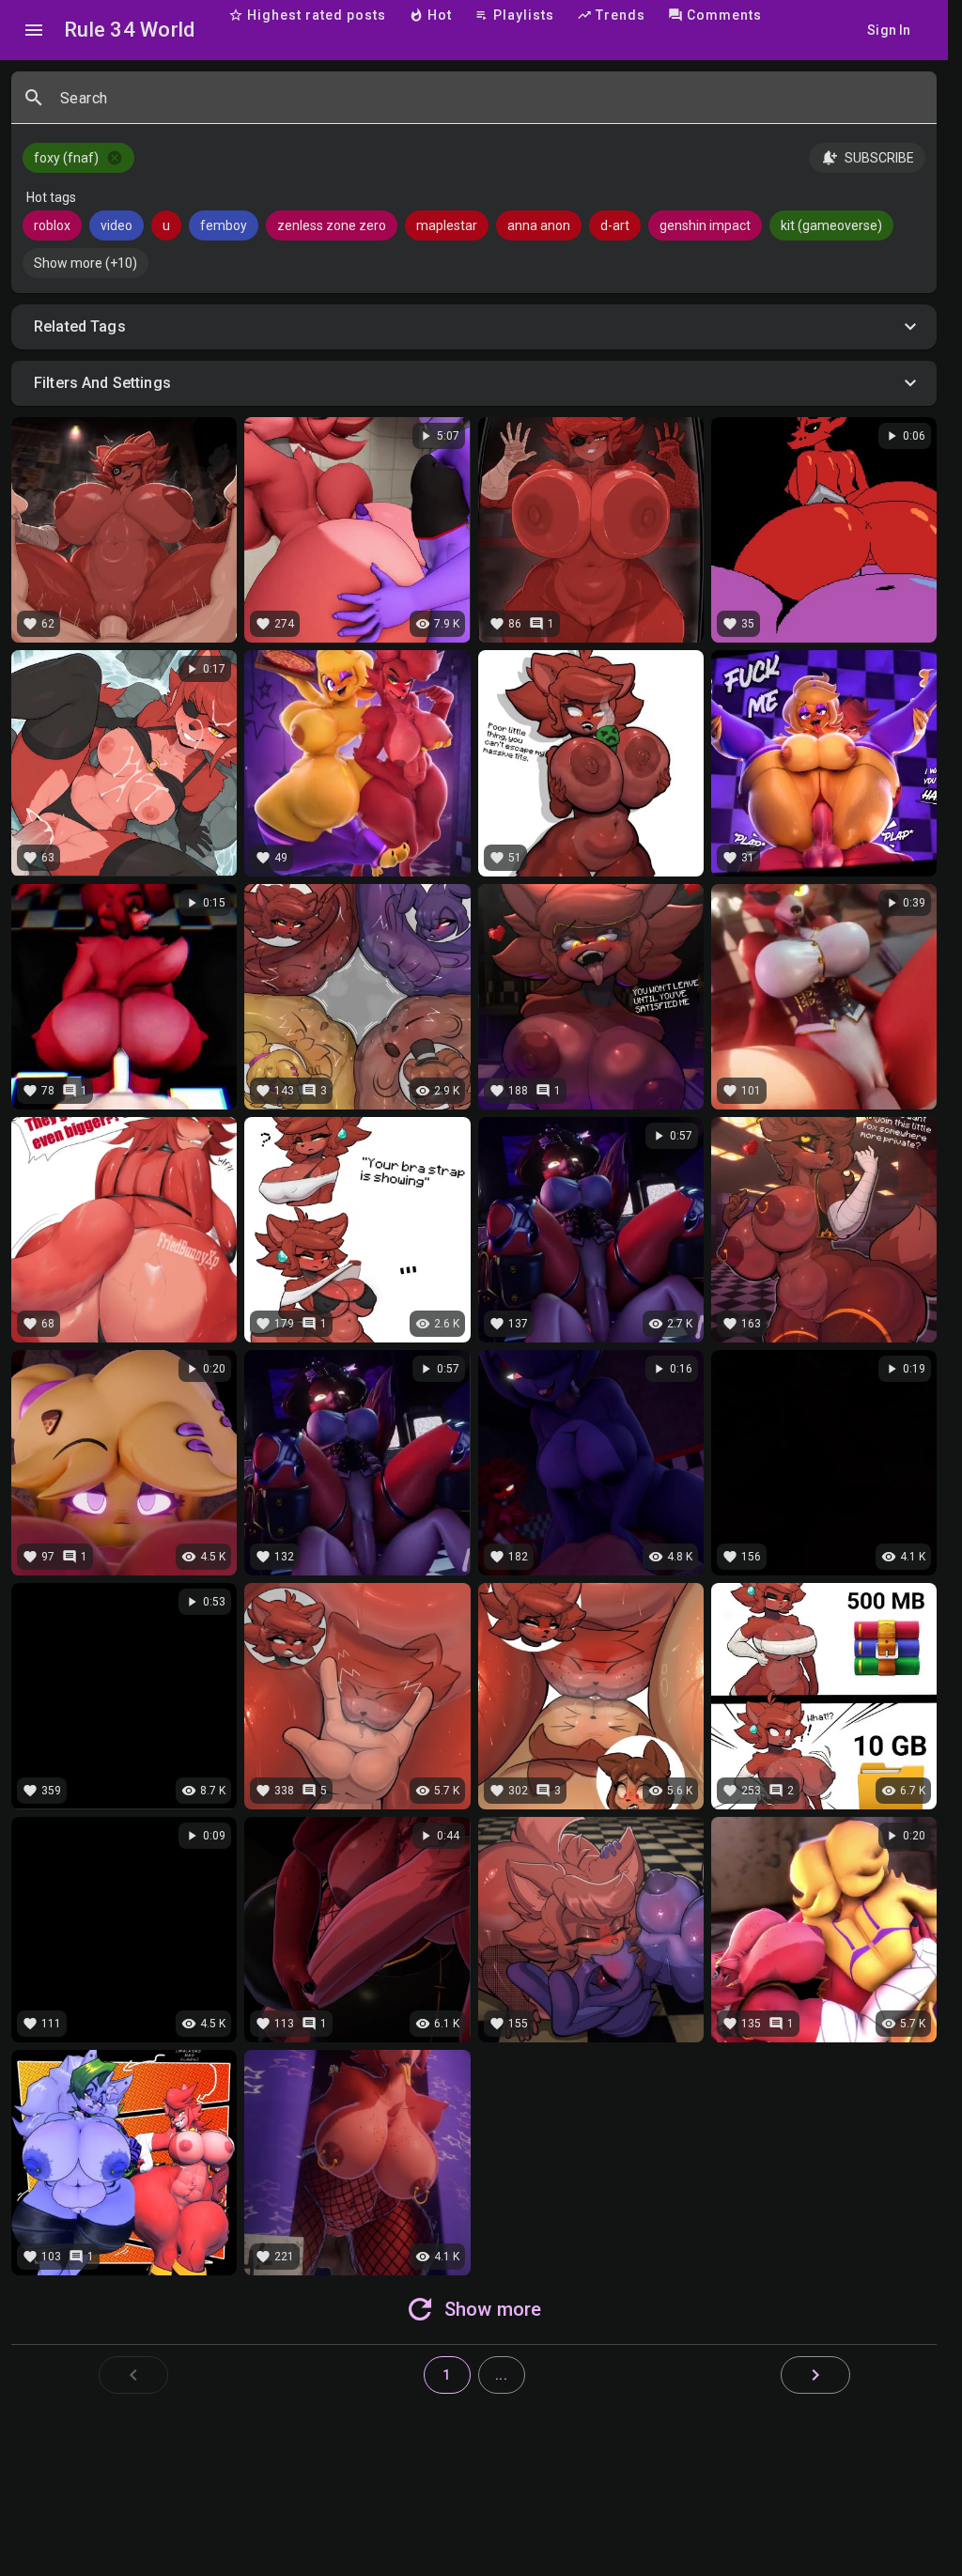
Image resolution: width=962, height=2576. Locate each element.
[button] (474, 327)
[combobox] (491, 105)
